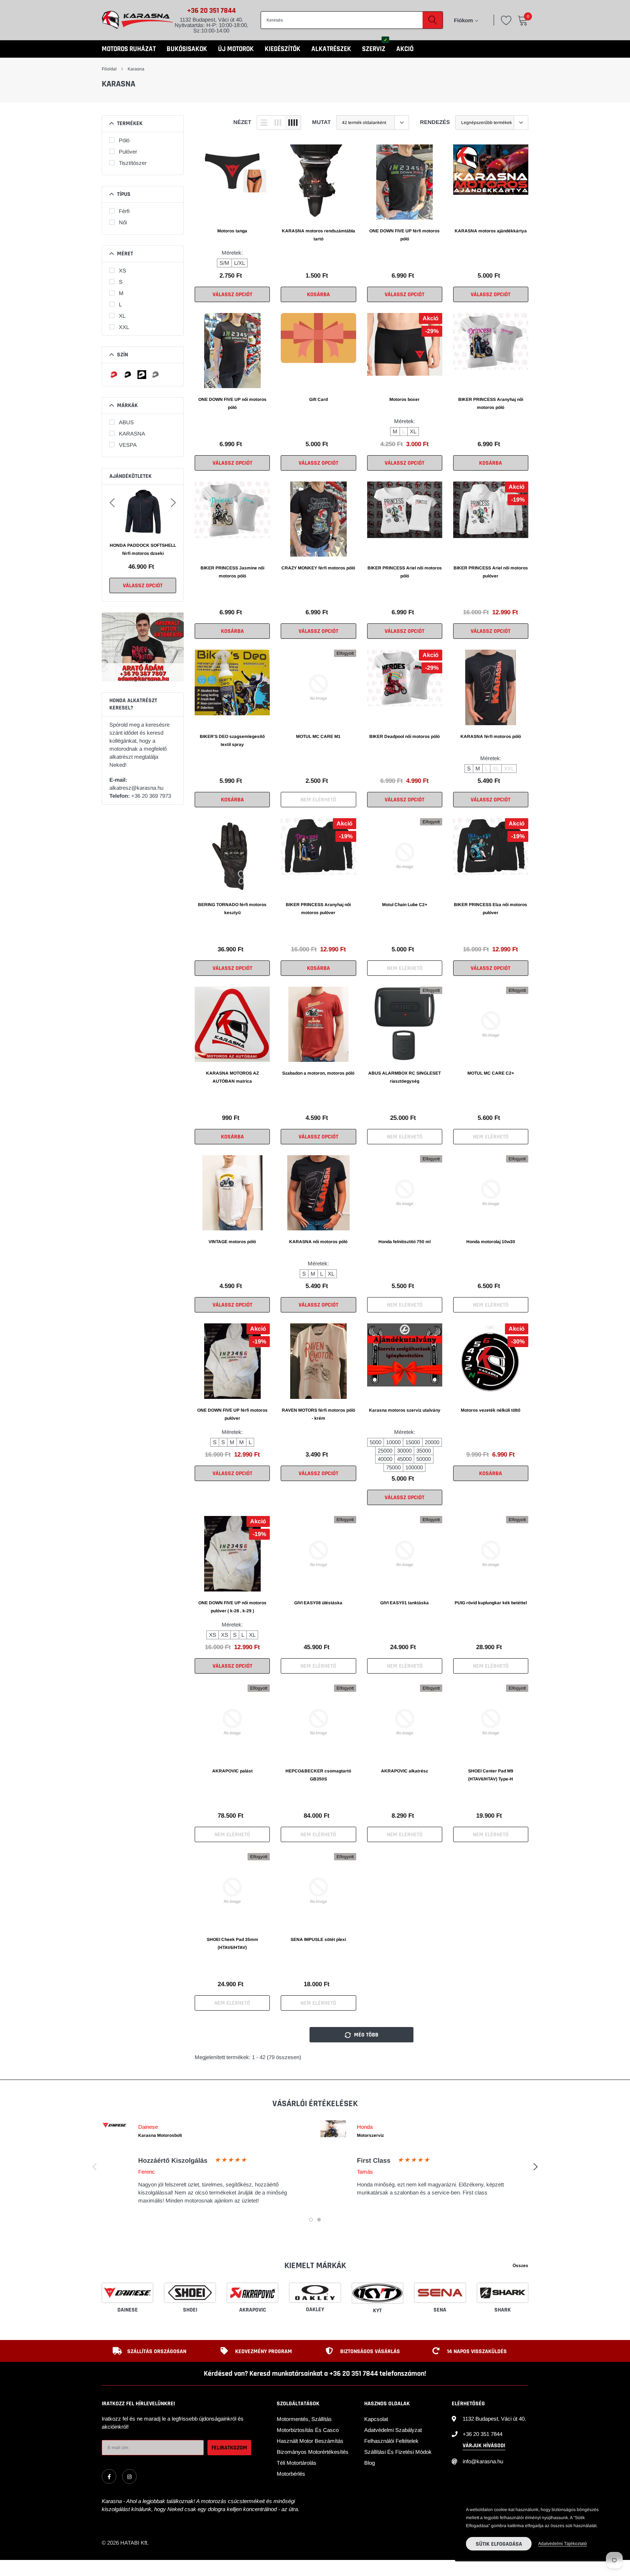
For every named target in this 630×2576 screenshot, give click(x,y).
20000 (432, 1442)
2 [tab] (319, 2220)
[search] (433, 20)
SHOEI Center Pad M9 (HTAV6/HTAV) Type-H (491, 1775)
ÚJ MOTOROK (236, 49)
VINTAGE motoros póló (232, 1242)
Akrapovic (253, 2310)
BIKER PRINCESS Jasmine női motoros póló (232, 572)
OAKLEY (315, 2310)
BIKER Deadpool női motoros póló (405, 736)
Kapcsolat (376, 2419)
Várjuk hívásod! (484, 2446)
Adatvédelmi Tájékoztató (563, 2544)
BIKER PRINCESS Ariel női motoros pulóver (491, 572)
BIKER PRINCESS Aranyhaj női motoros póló (491, 403)
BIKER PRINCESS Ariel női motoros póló (405, 572)
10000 (393, 1442)
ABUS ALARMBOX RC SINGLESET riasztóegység (405, 1077)
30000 (404, 1451)
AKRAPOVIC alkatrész (405, 1771)
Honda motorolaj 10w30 (491, 1242)
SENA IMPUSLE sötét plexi (318, 1939)
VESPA (128, 445)
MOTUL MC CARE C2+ (491, 1073)
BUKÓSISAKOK (187, 49)
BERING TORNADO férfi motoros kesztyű (232, 909)
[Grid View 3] (278, 123)
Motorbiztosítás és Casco (308, 2430)
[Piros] (114, 375)
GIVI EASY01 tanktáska (405, 1603)
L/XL (240, 263)
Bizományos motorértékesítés (313, 2452)
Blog (370, 2463)
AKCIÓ (405, 49)
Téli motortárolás (297, 2463)
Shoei (190, 2310)
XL (122, 316)
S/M (224, 263)
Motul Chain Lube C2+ (405, 905)
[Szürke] (156, 375)
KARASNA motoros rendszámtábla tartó (318, 235)
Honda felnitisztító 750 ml (405, 1242)
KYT (377, 2311)
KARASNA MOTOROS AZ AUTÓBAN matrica (232, 1077)
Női (123, 222)
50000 (424, 1459)
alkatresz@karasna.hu (136, 788)
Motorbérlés (291, 2474)
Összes (520, 2266)
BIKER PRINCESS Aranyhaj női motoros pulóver (318, 909)
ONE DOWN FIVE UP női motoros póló (232, 403)
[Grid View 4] (293, 123)
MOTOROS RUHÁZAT (129, 49)
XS (122, 270)
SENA (440, 2310)
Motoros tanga (232, 231)
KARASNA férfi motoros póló (491, 736)
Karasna (136, 69)
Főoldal (109, 69)
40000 (385, 1459)
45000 (404, 1459)
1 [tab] (311, 2220)
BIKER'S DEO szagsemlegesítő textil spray (232, 740)
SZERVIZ (374, 49)
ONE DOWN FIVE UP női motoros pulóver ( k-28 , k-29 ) (232, 1607)
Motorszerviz (370, 2135)
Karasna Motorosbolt (160, 2135)
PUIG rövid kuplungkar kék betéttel (491, 1603)
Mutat (321, 122)
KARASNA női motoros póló (318, 1242)
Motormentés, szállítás (304, 2419)
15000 (413, 1442)
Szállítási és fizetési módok (398, 2452)
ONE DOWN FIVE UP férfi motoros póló (405, 235)
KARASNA (132, 434)
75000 (393, 1467)
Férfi (124, 211)
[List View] (264, 123)
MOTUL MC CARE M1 (318, 736)
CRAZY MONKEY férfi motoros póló (318, 568)
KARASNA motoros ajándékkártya (491, 231)
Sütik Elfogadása (499, 2544)
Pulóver (128, 152)
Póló (124, 140)
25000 (385, 1451)
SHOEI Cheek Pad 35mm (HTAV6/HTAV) (232, 1943)
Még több (365, 2035)
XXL (124, 327)
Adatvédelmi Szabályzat (393, 2430)
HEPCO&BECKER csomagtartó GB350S (318, 1775)
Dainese (128, 2310)
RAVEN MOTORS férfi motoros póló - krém (318, 1414)
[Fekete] (128, 375)
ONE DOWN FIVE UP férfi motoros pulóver (232, 1414)
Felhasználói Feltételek (391, 2441)
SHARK (503, 2310)
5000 (376, 1442)
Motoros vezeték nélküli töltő (491, 1410)
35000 (424, 1451)
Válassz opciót (143, 586)
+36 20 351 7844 (211, 11)
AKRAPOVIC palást (232, 1771)
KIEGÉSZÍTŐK (283, 49)
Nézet (242, 122)
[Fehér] (142, 375)
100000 (414, 1467)
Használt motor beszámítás (310, 2441)
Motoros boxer (405, 399)
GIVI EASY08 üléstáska (318, 1603)
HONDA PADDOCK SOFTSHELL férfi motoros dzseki (143, 549)
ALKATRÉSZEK (331, 49)
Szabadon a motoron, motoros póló (318, 1073)
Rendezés (435, 122)
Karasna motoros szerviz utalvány (405, 1410)
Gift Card (318, 399)
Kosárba (318, 295)
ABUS (126, 422)
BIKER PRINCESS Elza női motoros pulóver (491, 909)
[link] (232, 182)
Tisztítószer (133, 163)
